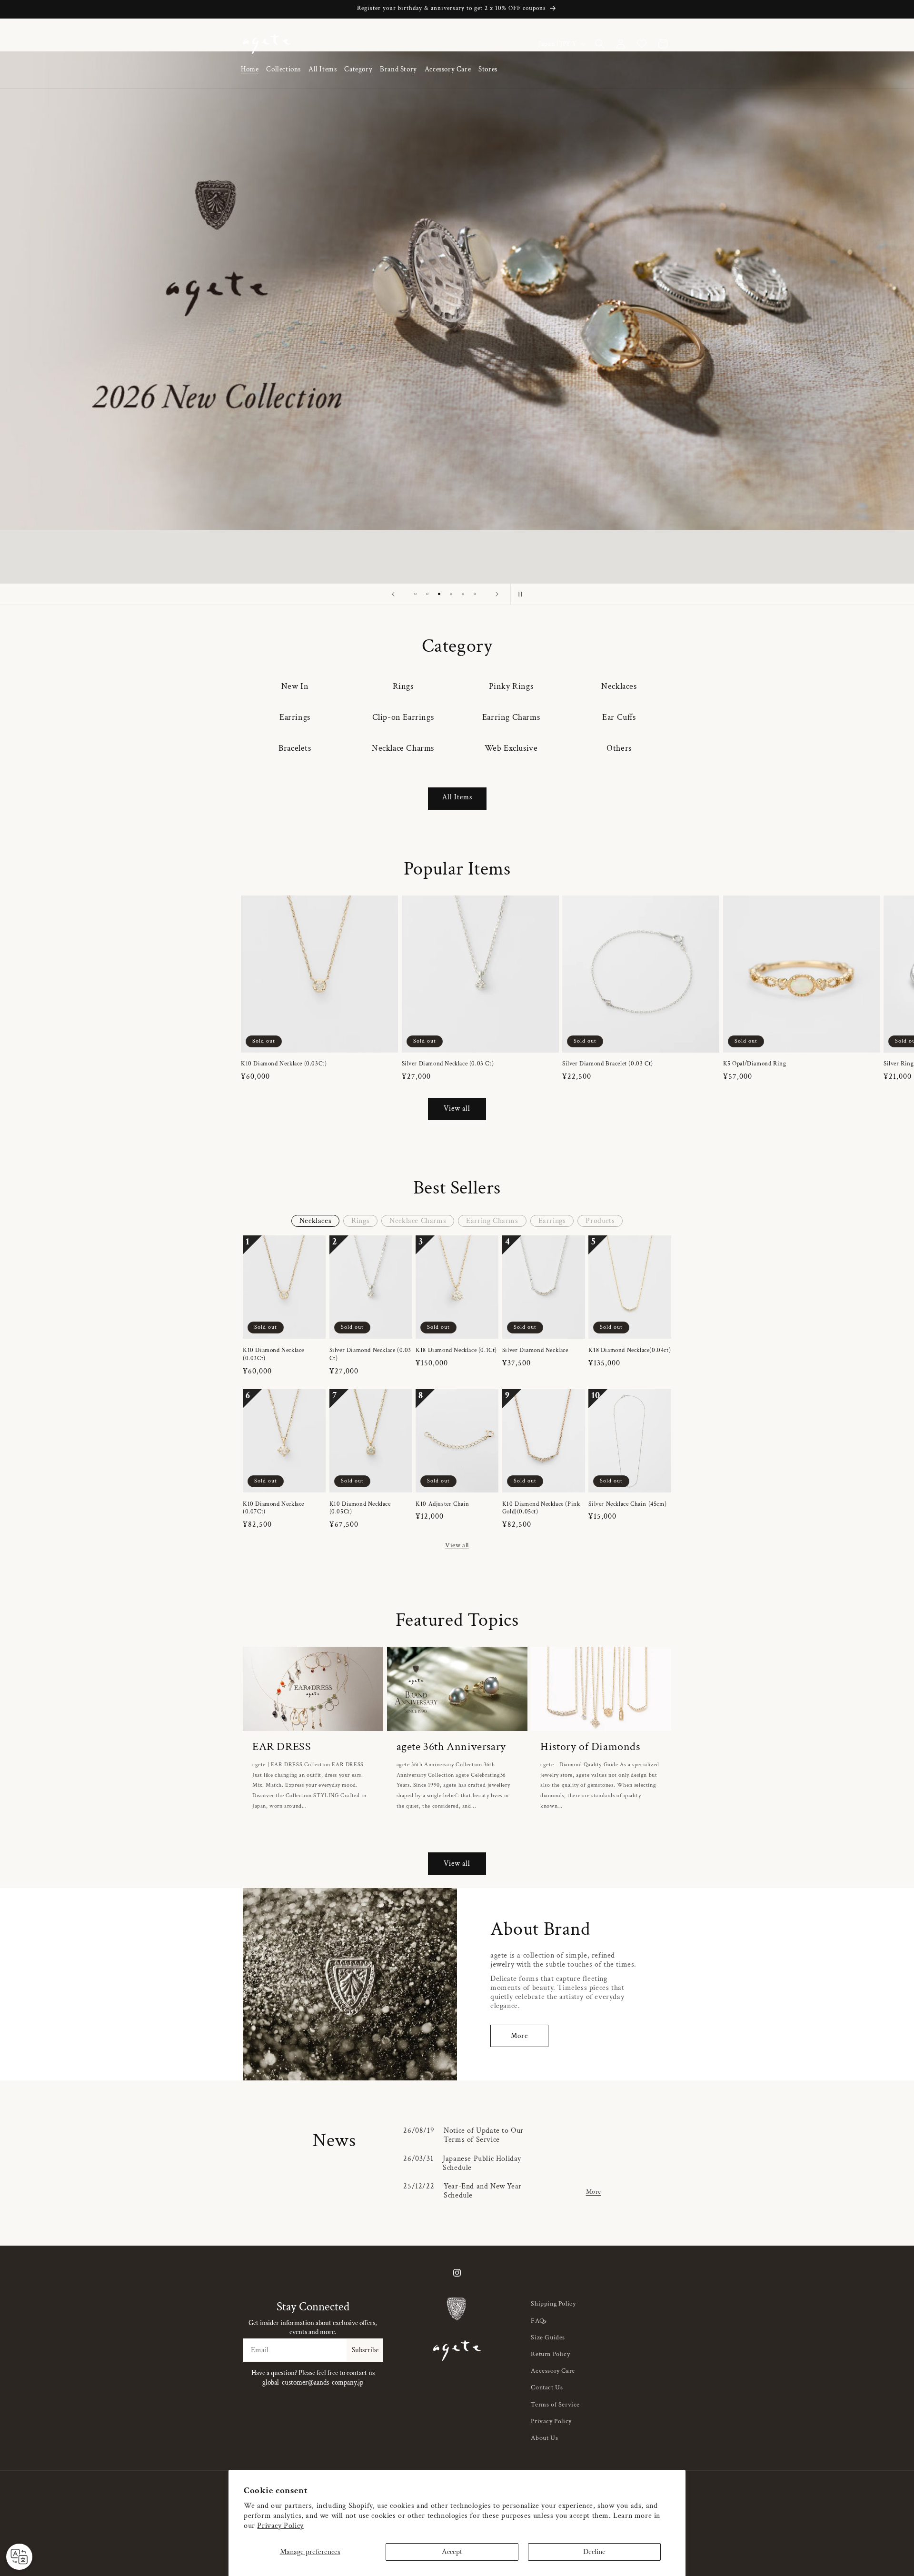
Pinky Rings (511, 686)
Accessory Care (553, 2371)
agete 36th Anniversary (451, 1746)
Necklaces (619, 686)
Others (619, 748)
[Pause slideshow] (521, 594)
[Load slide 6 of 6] (475, 594)
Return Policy (550, 2354)
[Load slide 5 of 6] (463, 594)
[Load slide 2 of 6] (427, 594)
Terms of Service (555, 2405)
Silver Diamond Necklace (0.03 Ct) (448, 1064)
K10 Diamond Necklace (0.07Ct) (273, 1508)
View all (457, 1109)
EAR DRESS (282, 1746)
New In (295, 686)
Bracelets (295, 748)
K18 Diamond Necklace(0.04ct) (630, 1351)
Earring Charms (511, 717)
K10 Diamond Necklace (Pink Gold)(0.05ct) (541, 1508)
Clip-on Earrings (403, 717)
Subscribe (365, 2350)
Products (600, 1221)
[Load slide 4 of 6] (451, 594)
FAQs (539, 2321)
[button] (283, 70)
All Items (457, 797)
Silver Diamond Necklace (535, 1351)
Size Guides (548, 2337)
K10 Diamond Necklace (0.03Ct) (284, 1064)
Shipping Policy (553, 2304)
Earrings (295, 717)
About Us (544, 2438)
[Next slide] (497, 594)
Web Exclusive (511, 748)
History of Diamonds (590, 1746)
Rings (403, 686)
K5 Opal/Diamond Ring (755, 1064)
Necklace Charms (403, 748)
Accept (452, 2552)
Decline (594, 2552)
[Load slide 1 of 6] (415, 594)
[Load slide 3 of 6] (439, 594)
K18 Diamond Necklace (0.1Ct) (456, 1351)
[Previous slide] (393, 594)
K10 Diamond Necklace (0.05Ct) (360, 1508)
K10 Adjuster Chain (442, 1504)
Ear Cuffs (619, 717)
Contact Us (547, 2387)
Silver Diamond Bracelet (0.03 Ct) (608, 1064)
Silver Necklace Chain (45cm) (627, 1504)
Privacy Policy (280, 2526)
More (519, 2036)
